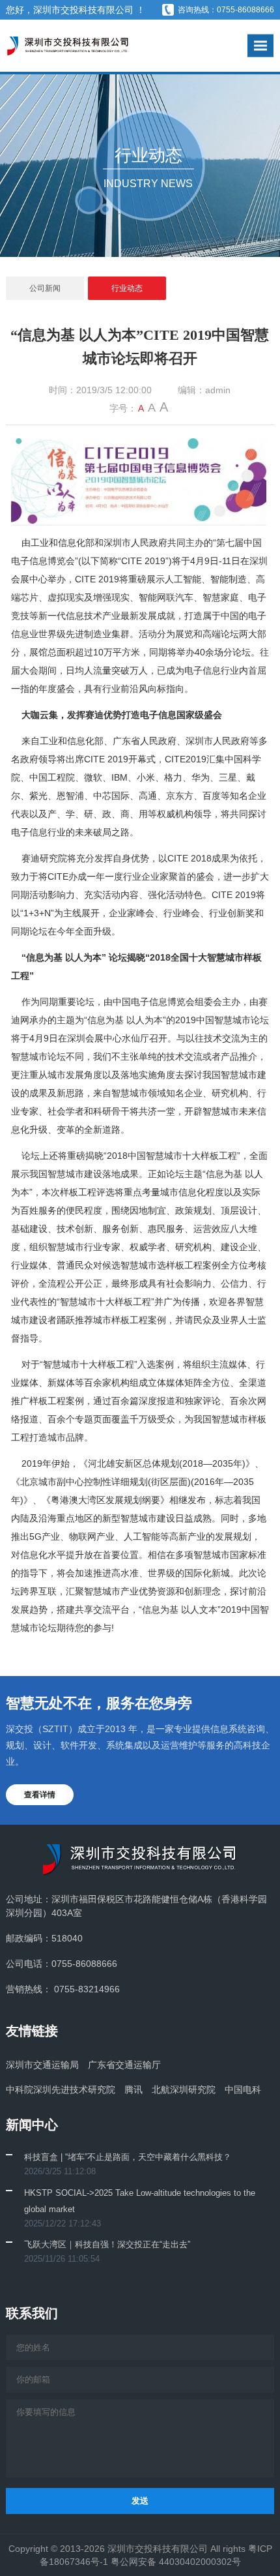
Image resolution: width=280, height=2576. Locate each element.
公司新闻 (45, 288)
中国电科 (243, 2089)
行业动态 (127, 288)
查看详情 (40, 1795)
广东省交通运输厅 (124, 2065)
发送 (140, 2501)
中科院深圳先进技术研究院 (61, 2089)
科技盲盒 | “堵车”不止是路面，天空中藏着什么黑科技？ (128, 2157)
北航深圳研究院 (184, 2089)
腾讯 (133, 2089)
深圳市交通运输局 (42, 2065)
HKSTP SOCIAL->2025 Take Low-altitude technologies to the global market (140, 2201)
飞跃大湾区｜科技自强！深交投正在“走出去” (107, 2244)
